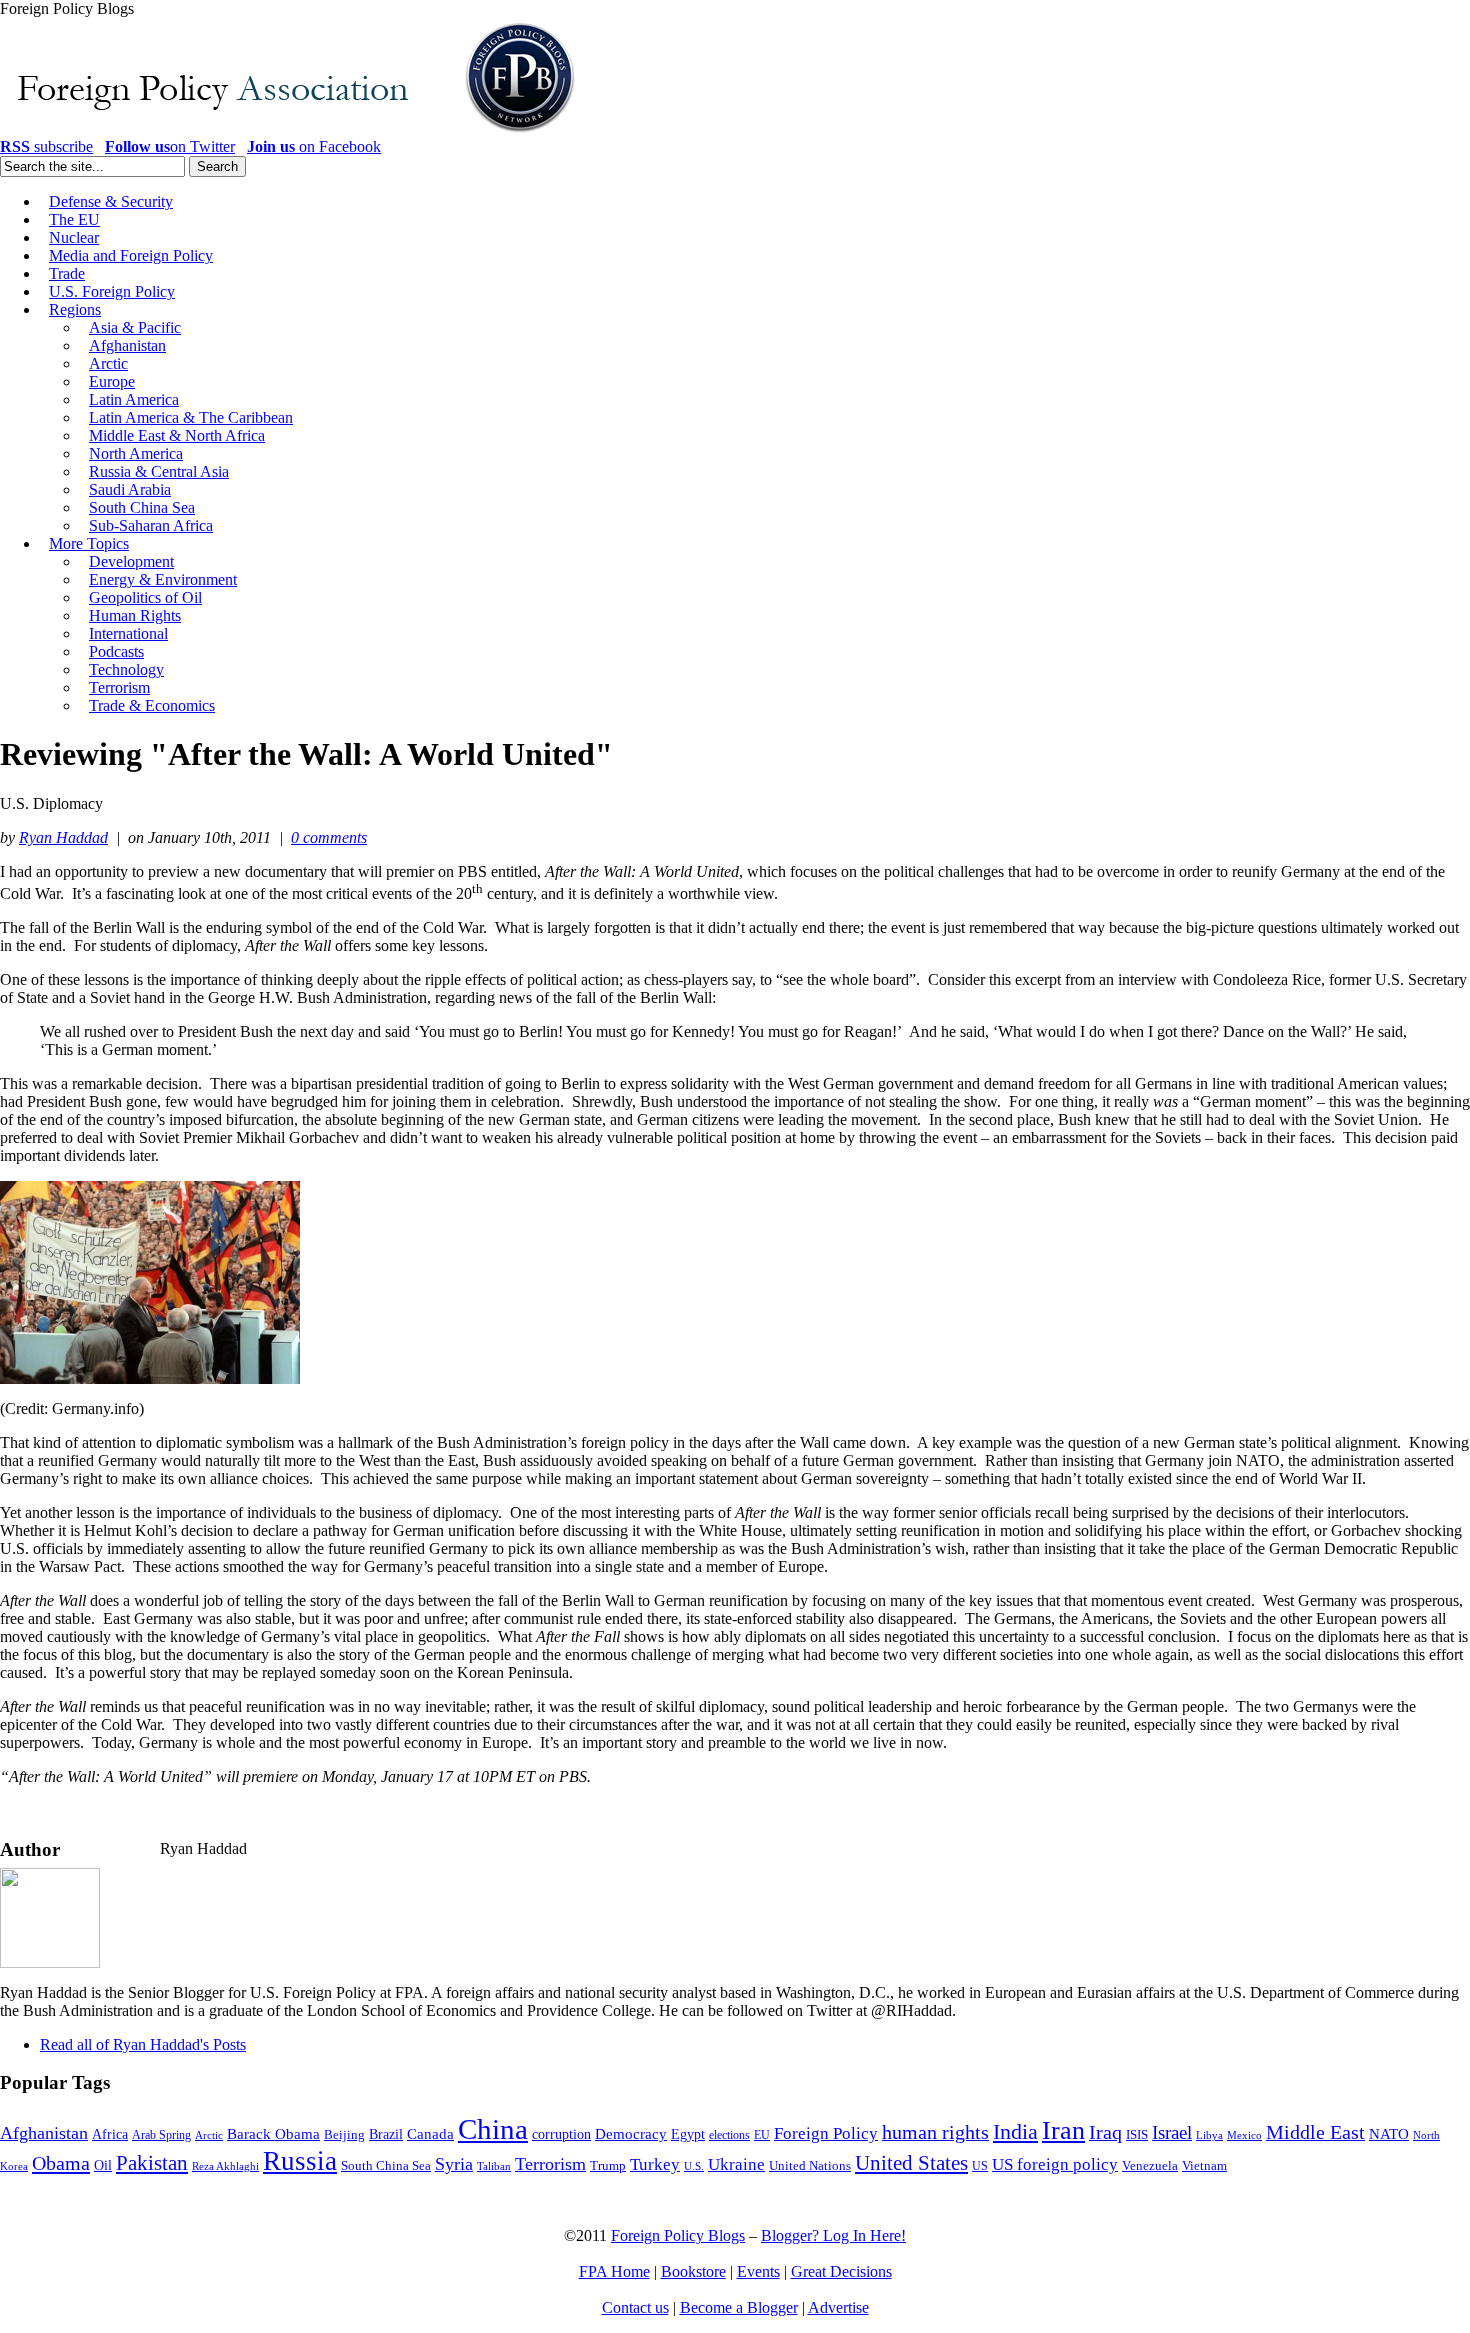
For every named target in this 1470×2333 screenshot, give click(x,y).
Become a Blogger (739, 2307)
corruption (561, 2134)
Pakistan (152, 2163)
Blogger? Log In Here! (833, 2235)
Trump (608, 2165)
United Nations (810, 2166)
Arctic (209, 2135)
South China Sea (386, 2166)
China (493, 2129)
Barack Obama (273, 2134)
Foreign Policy (826, 2133)
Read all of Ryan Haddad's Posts (143, 2044)
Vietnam (1204, 2166)
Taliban (494, 2166)
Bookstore (693, 2271)
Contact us (635, 2307)
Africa (110, 2134)
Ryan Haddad (63, 837)
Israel (1172, 2132)
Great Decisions (841, 2271)
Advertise (838, 2307)
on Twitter (170, 146)
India (1015, 2131)
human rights (935, 2132)
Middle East (1315, 2132)
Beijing (344, 2134)
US (980, 2166)
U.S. (694, 2166)
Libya (1209, 2135)
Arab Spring (161, 2135)
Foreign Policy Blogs (678, 2235)
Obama (61, 2163)
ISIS (1137, 2135)
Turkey (655, 2164)
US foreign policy (1055, 2164)
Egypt (688, 2134)
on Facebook (314, 146)
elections (729, 2135)
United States (911, 2163)
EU (762, 2135)
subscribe (46, 146)
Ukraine (736, 2164)
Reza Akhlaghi (225, 2166)
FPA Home (614, 2271)
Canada (430, 2134)
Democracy (631, 2133)
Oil (103, 2165)
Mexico (1244, 2135)
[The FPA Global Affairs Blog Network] (291, 132)
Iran (1063, 2130)
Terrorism (550, 2164)
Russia (300, 2161)
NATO (1389, 2134)
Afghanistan (44, 2133)
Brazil (386, 2134)
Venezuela (1150, 2165)
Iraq (1105, 2132)
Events (758, 2271)
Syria (454, 2164)
